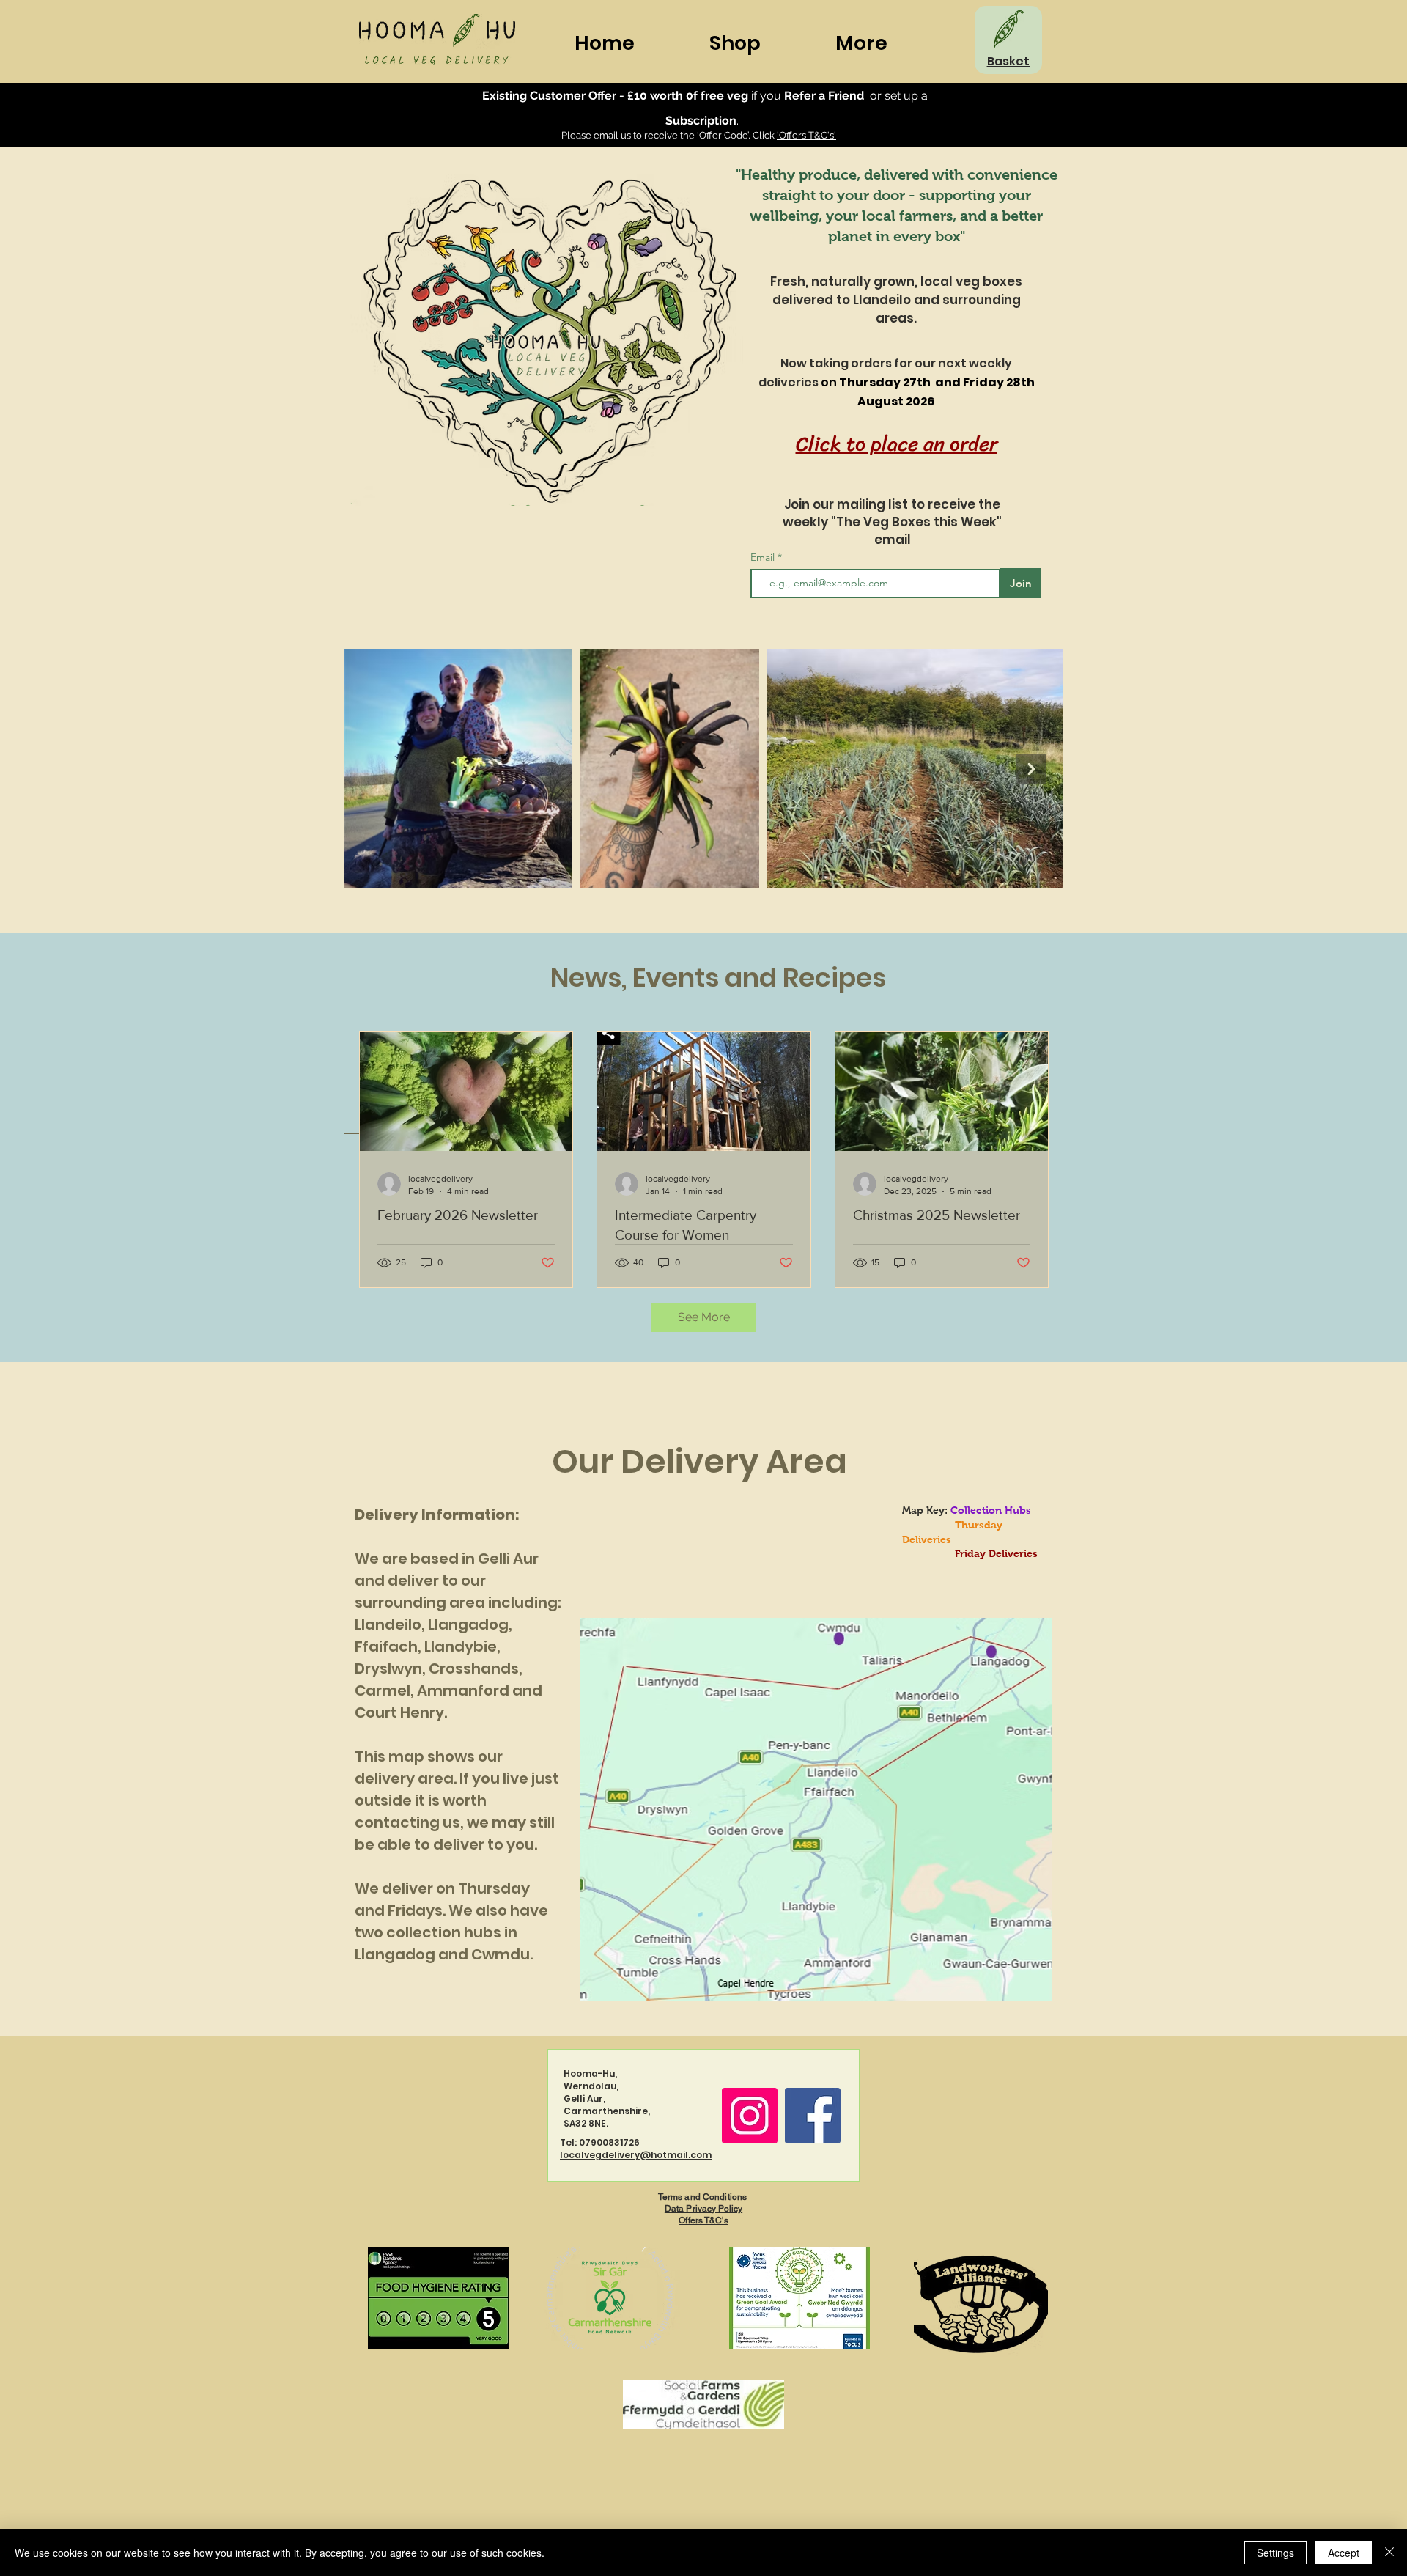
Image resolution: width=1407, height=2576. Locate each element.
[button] (888, 43)
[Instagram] (750, 2116)
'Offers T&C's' (806, 135)
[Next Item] (1031, 769)
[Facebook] (813, 2116)
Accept (1344, 2553)
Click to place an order (897, 444)
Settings (1275, 2553)
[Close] (1389, 2553)
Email (764, 557)
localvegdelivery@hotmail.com (636, 2155)
